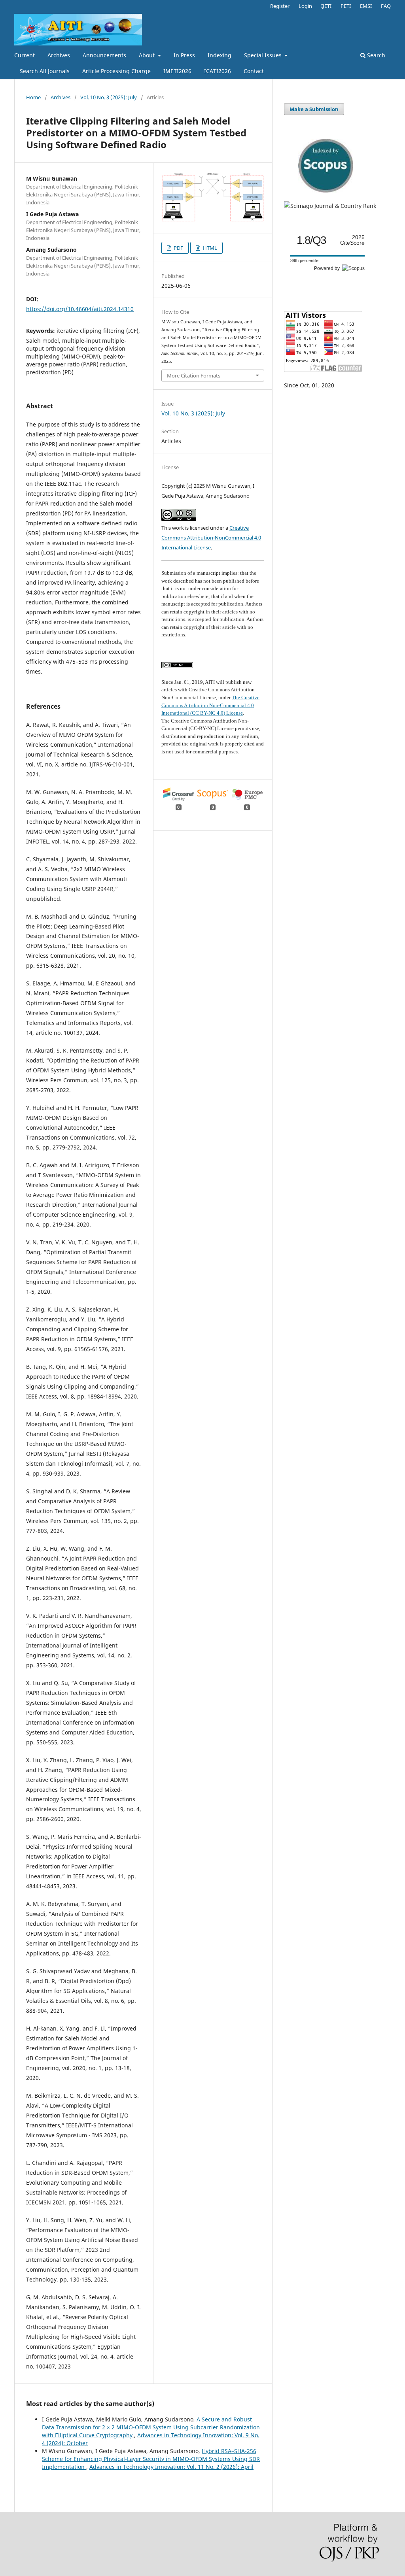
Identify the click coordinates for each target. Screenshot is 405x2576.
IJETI (326, 6)
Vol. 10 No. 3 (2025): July (109, 97)
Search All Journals (45, 71)
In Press (184, 55)
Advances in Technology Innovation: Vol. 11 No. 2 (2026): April (171, 2467)
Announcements (104, 55)
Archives (59, 55)
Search (375, 55)
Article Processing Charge (116, 71)
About (148, 55)
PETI (346, 6)
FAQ (386, 6)
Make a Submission (314, 109)
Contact (254, 71)
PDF (178, 248)
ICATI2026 (218, 71)
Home (33, 97)
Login (305, 6)
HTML (209, 248)
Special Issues (264, 55)
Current (25, 55)
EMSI (366, 6)
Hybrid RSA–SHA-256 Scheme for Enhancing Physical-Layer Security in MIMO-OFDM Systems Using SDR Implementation (151, 2459)
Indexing (220, 55)
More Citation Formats (194, 376)
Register (280, 6)
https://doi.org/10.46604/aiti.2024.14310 (80, 309)
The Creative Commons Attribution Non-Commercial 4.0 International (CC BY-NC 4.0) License (210, 705)
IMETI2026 (177, 71)
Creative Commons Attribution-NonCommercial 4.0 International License (211, 538)
